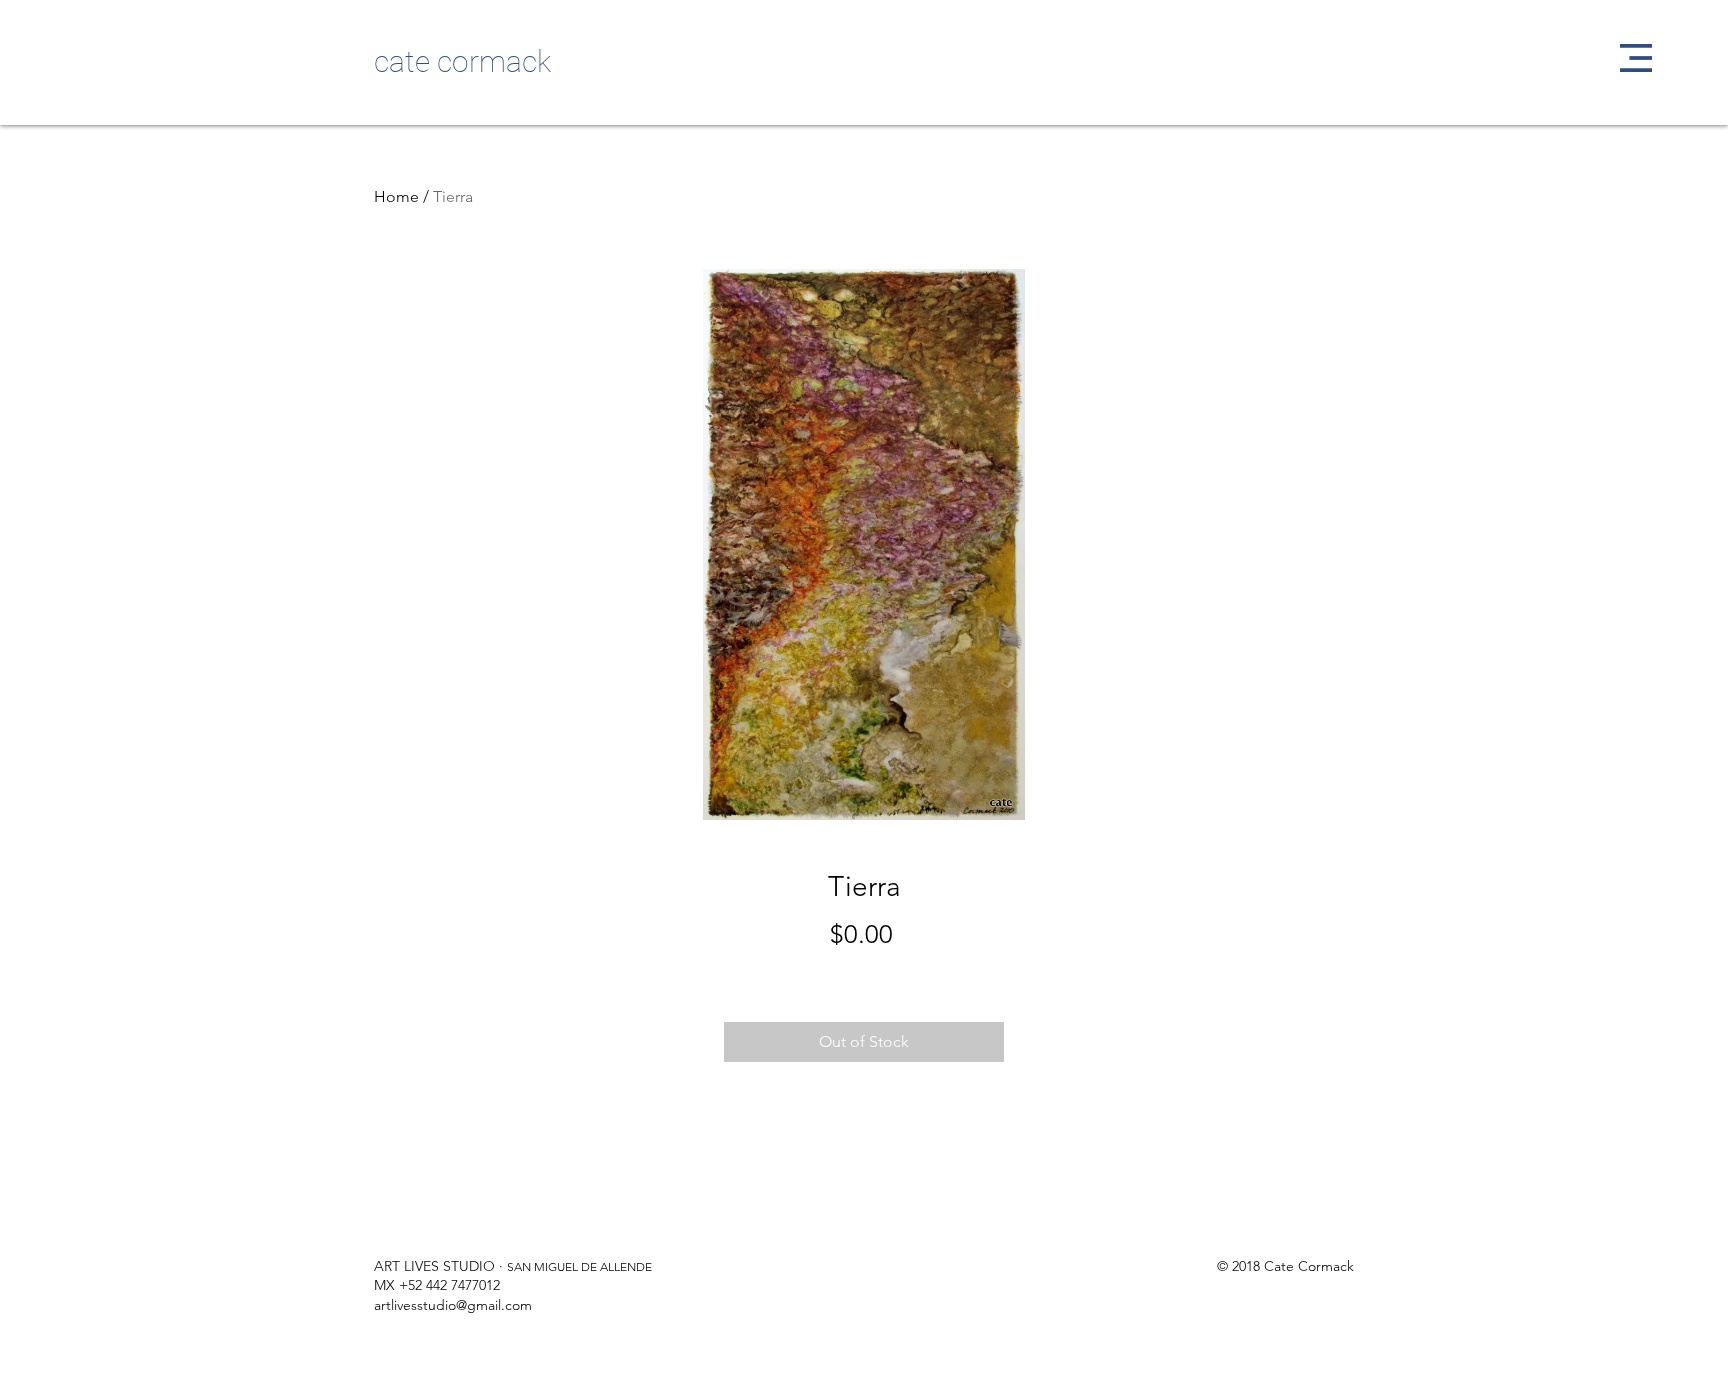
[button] (1636, 58)
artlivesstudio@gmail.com (453, 1305)
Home (396, 196)
